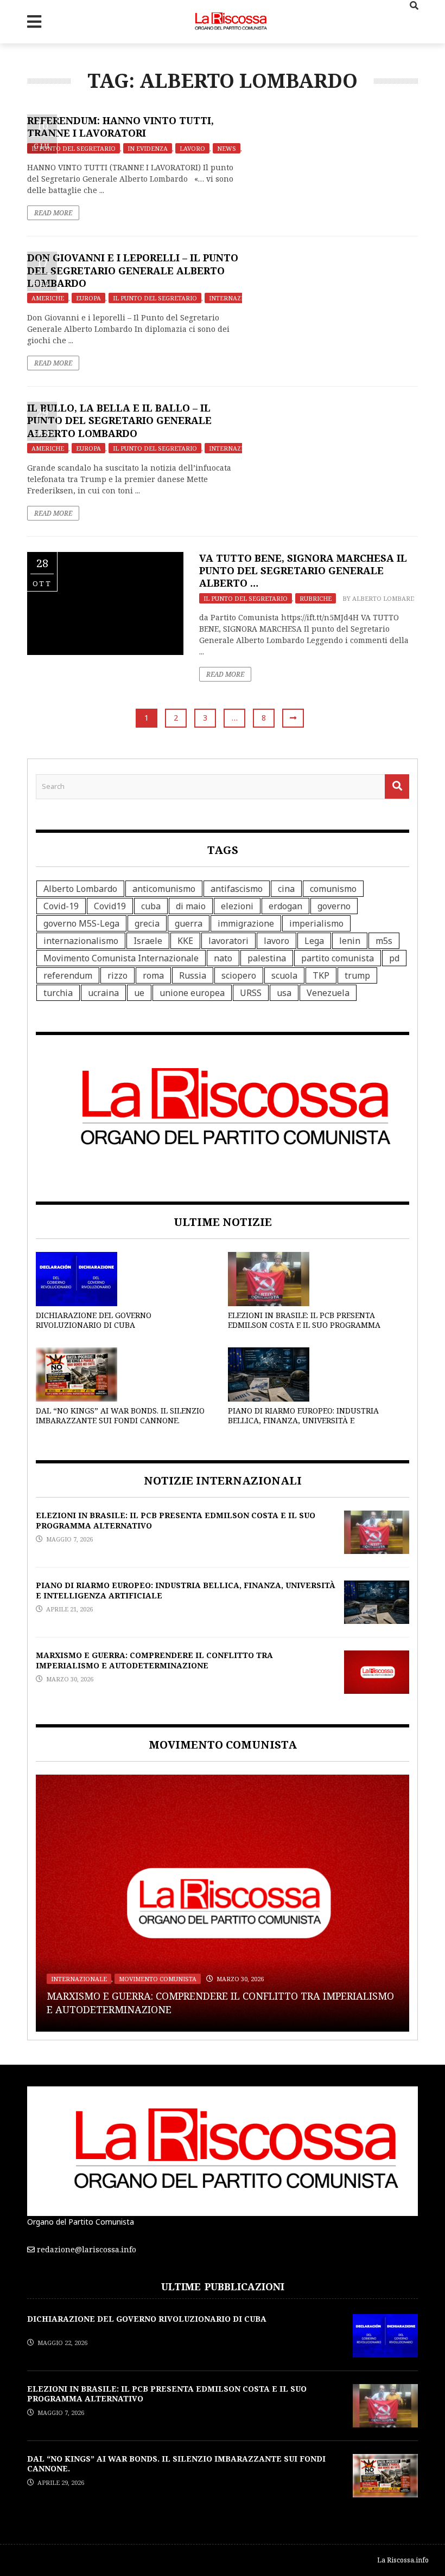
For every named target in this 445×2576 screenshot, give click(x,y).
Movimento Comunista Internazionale (121, 958)
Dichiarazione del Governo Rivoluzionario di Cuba (94, 1320)
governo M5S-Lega (81, 923)
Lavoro (192, 148)
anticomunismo (164, 889)
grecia (147, 923)
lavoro (276, 941)
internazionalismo (81, 941)
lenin (350, 941)
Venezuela (328, 993)
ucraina (103, 993)
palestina (267, 958)
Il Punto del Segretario (74, 148)
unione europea (192, 993)
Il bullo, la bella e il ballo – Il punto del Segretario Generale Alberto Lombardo (119, 420)
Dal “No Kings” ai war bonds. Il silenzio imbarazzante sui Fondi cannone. (120, 1415)
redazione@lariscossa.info (87, 2249)
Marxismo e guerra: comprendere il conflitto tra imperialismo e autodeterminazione (154, 1660)
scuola (284, 975)
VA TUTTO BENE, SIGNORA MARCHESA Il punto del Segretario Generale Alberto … (303, 571)
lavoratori (228, 941)
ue (139, 993)
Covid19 (110, 906)
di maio (191, 906)
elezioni (237, 906)
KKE (185, 941)
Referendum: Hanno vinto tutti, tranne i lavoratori (120, 127)
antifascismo (237, 889)
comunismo (333, 889)
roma (153, 975)
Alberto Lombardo (386, 598)
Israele (148, 941)
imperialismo (316, 923)
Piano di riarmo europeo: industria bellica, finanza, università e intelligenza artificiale (303, 1420)
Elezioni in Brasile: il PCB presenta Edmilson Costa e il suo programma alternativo (304, 1325)
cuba (151, 906)
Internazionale (237, 298)
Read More (53, 213)
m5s (384, 941)
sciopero (239, 975)
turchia (58, 993)
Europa (88, 298)
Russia (193, 975)
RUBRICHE (316, 598)
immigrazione (246, 923)
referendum (68, 975)
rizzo (117, 975)
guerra (189, 923)
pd (394, 958)
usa (284, 993)
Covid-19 (61, 906)
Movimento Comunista (158, 1979)
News (227, 148)
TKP (321, 975)
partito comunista (338, 958)
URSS (251, 993)
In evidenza (148, 148)
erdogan (285, 906)
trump (357, 975)
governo (334, 906)
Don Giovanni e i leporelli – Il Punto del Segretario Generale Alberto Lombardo (133, 270)
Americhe (48, 298)
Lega (314, 941)
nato (223, 958)
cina (286, 889)
